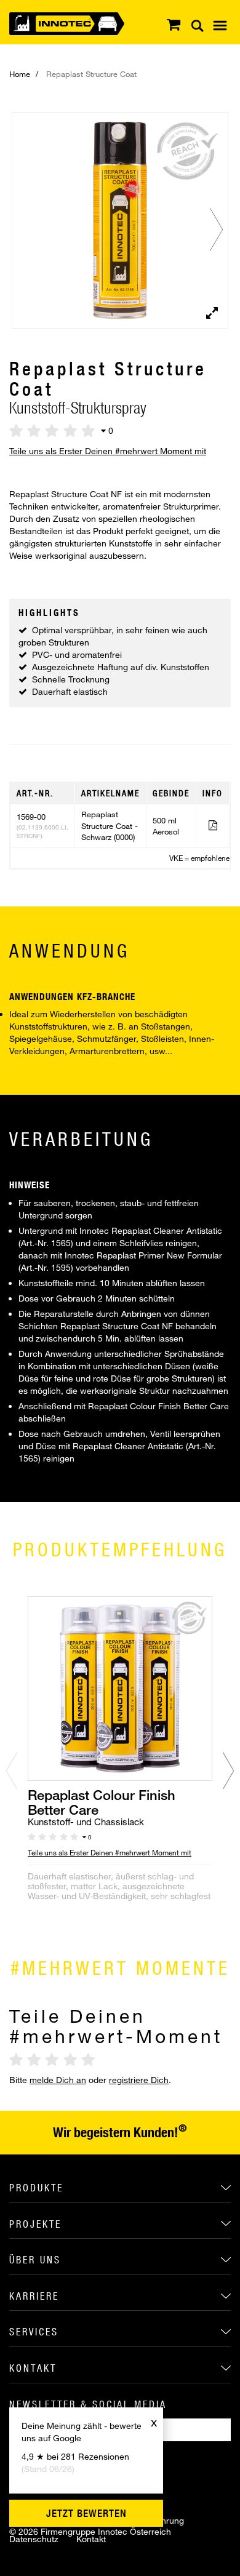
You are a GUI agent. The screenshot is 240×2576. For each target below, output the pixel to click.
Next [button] (228, 1770)
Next (222, 230)
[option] (120, 1774)
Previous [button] (12, 1770)
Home (20, 74)
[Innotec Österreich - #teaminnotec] (67, 22)
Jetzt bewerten (86, 2513)
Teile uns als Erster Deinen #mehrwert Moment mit (108, 451)
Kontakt (91, 2539)
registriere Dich (139, 2080)
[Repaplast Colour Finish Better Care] (120, 1687)
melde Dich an (58, 2080)
